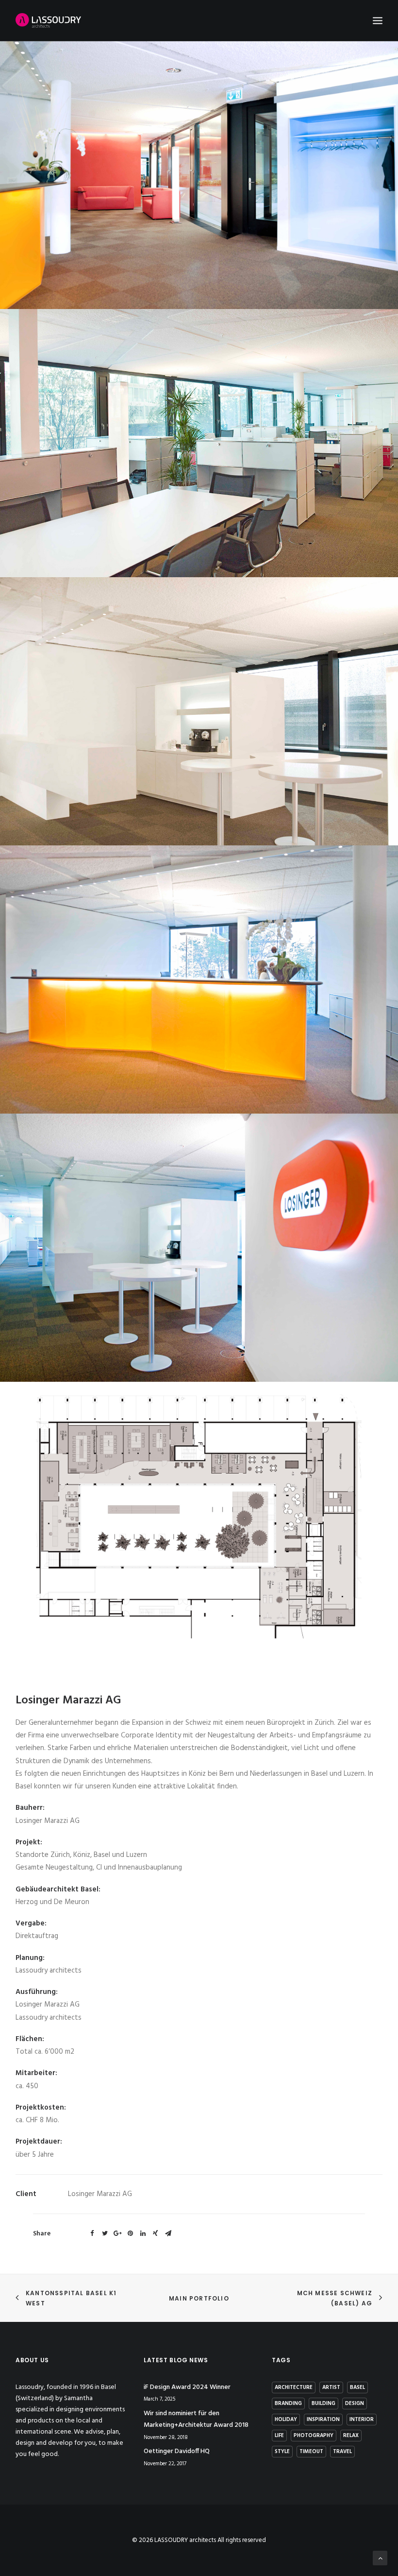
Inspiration (323, 2420)
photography (314, 2436)
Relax (351, 2436)
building (323, 2404)
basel (357, 2387)
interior (362, 2420)
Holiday (286, 2420)
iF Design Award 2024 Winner (187, 2387)
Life (279, 2436)
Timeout (311, 2452)
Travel (342, 2452)
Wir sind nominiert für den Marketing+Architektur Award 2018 (196, 2420)
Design (355, 2404)
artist (331, 2387)
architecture (294, 2387)
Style (282, 2452)
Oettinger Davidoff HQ (177, 2451)
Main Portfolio (199, 2298)
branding (288, 2404)
